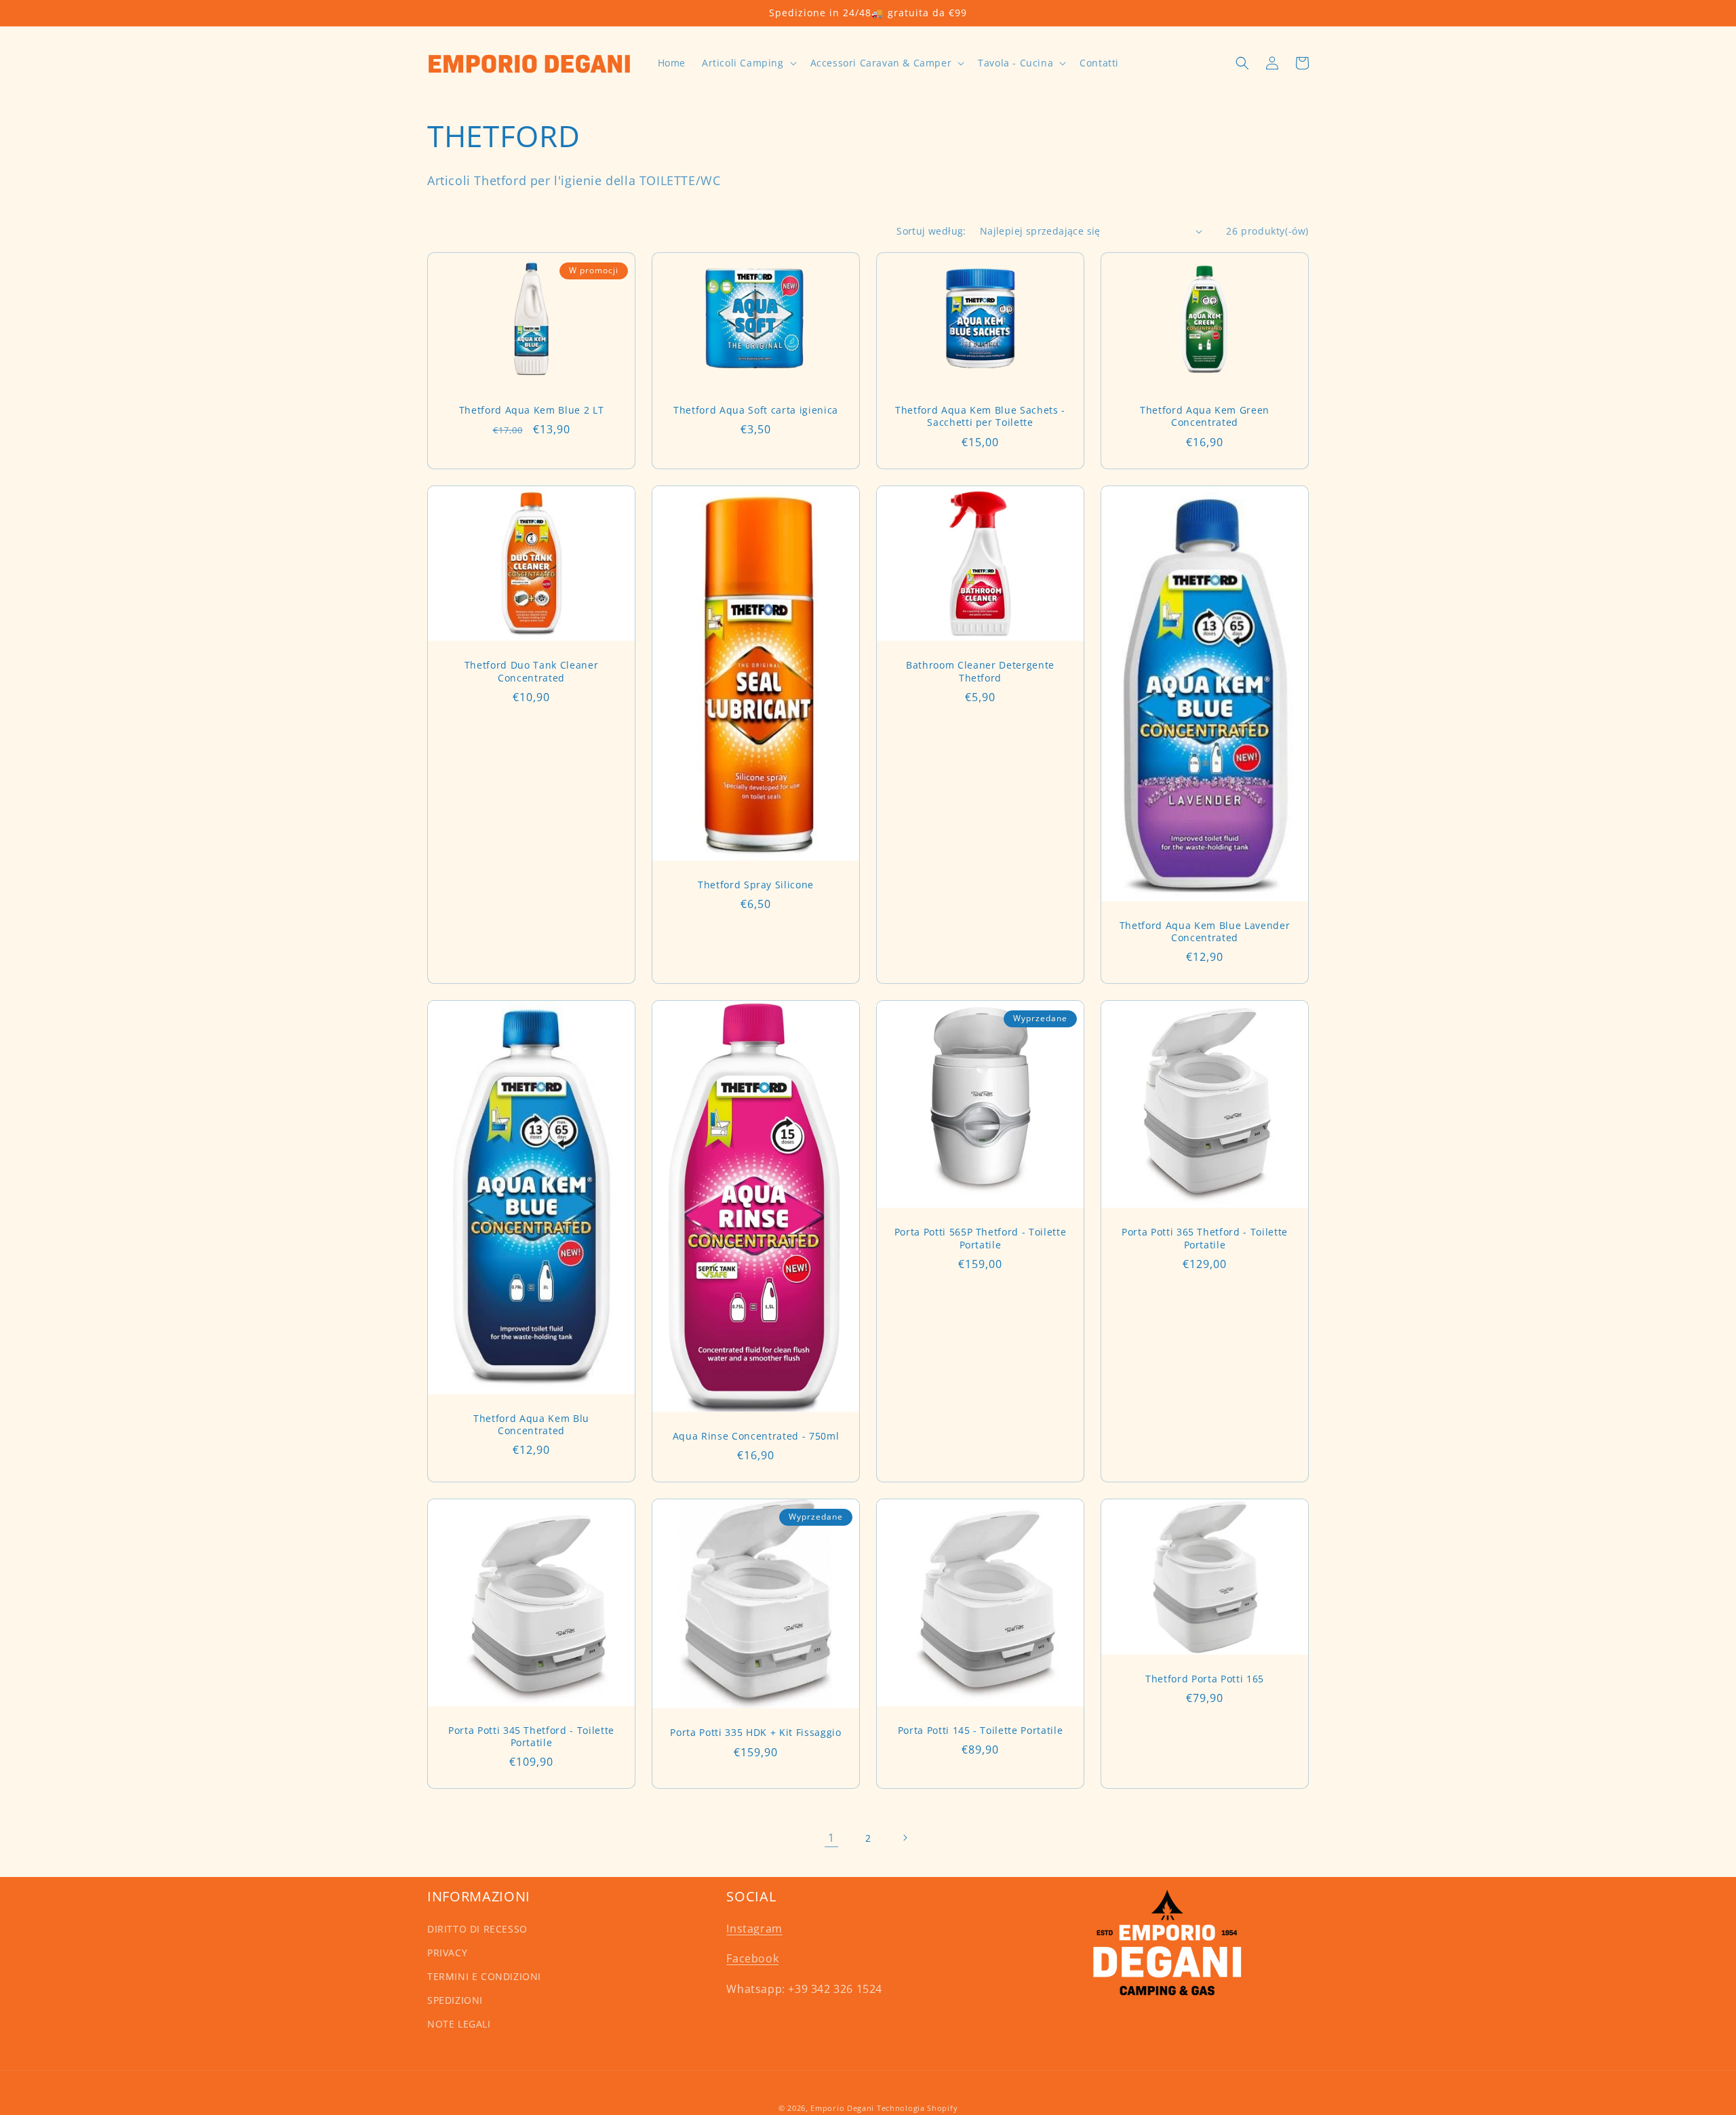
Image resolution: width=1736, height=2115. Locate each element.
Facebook (752, 1958)
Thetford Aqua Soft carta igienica (756, 410)
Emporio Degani (842, 2108)
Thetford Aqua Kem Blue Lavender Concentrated (1205, 932)
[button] (748, 63)
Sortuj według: (931, 231)
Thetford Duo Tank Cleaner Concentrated (532, 671)
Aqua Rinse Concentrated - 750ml (756, 1436)
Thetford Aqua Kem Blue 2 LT (532, 410)
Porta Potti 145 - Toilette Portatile (981, 1731)
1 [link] (831, 1838)
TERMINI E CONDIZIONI (484, 1976)
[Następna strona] (905, 1838)
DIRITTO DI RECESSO (477, 1929)
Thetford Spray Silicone (756, 885)
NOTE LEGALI (459, 2024)
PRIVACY (447, 1953)
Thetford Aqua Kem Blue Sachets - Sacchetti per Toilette (980, 416)
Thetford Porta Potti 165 (1205, 1679)
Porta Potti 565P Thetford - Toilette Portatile (981, 1238)
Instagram (754, 1929)
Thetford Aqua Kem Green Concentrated (1205, 416)
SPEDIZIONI (455, 2000)
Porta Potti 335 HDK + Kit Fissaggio (755, 1733)
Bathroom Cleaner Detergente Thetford (980, 671)
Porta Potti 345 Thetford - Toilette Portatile (531, 1737)
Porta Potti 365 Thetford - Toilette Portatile (1205, 1238)
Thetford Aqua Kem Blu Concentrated (531, 1425)
